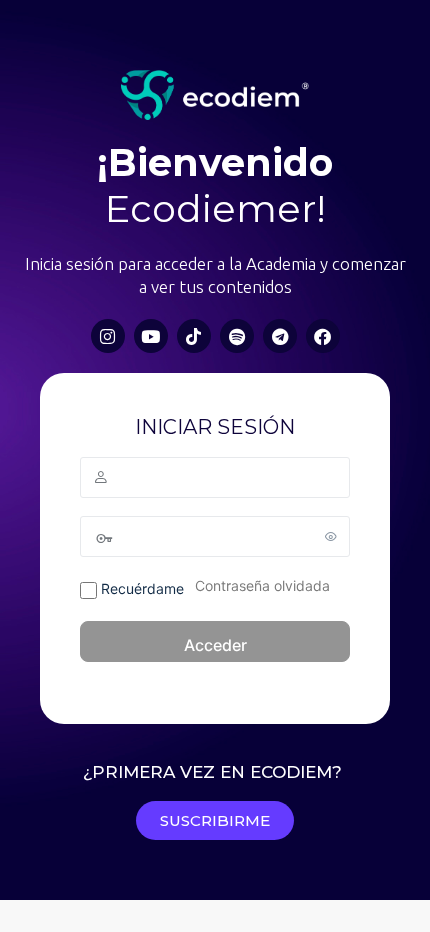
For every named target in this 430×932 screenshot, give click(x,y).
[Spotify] (237, 336)
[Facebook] (323, 336)
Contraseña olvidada (262, 585)
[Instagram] (108, 336)
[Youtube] (151, 336)
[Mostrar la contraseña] (331, 536)
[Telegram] (280, 336)
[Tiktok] (194, 336)
